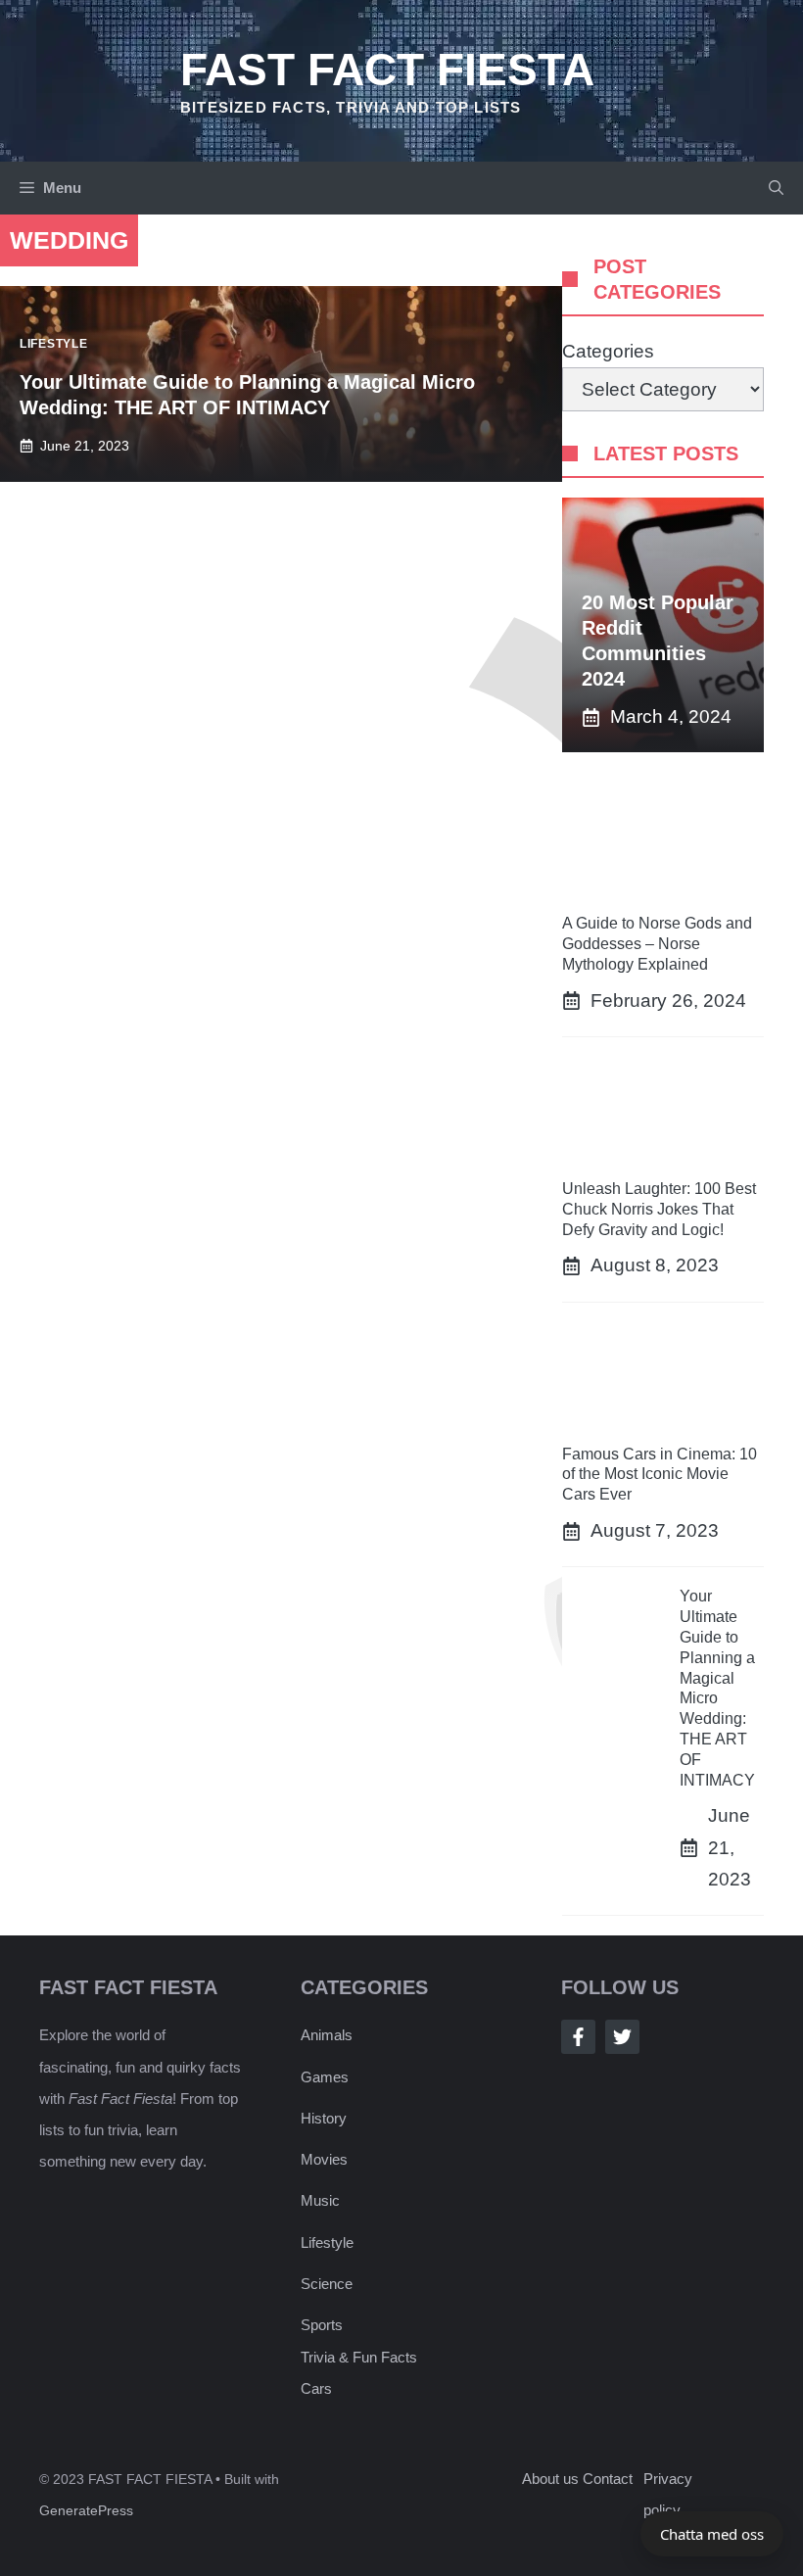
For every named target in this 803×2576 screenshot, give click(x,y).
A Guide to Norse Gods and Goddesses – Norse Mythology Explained (657, 944)
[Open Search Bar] (776, 188)
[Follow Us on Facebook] (578, 2037)
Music (320, 2200)
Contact (608, 2479)
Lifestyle (327, 2242)
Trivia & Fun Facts (359, 2357)
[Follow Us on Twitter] (622, 2037)
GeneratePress (86, 2510)
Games (325, 2077)
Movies (324, 2159)
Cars (316, 2388)
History (324, 2118)
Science (327, 2284)
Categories (608, 351)
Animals (327, 2035)
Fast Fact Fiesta (387, 70)
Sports (322, 2325)
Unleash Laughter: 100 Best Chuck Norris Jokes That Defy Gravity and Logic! (659, 1209)
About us (550, 2479)
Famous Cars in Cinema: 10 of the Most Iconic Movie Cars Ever (660, 1475)
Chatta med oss (712, 2534)
